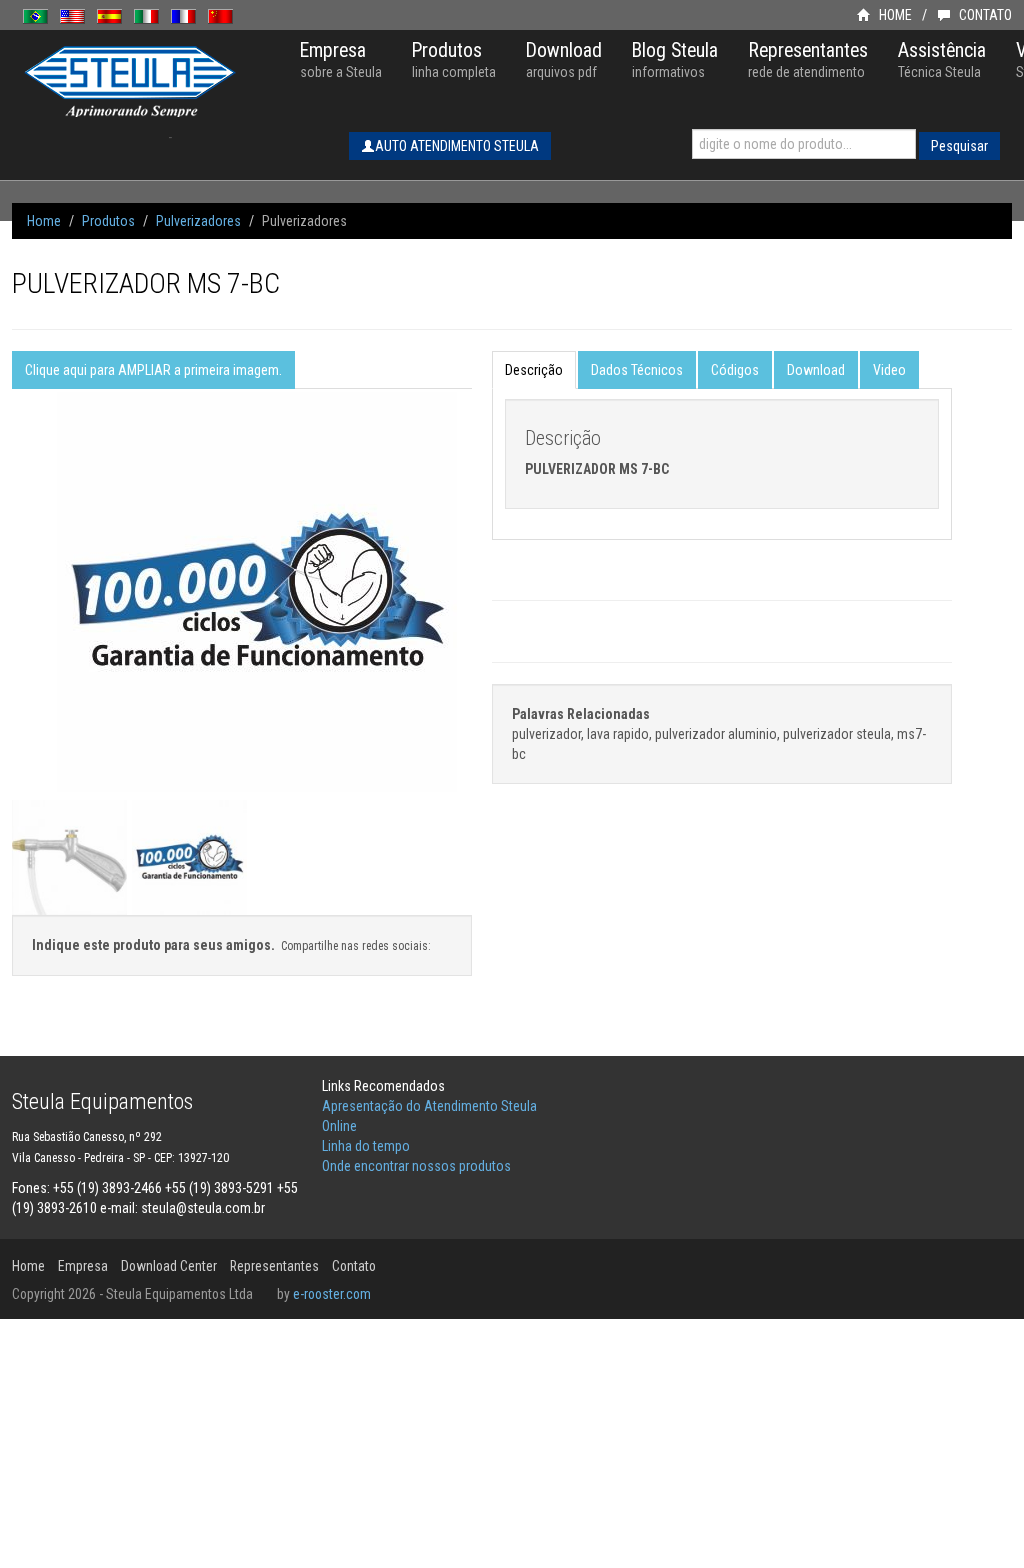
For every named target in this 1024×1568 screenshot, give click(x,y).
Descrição (534, 370)
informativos (675, 59)
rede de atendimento (808, 59)
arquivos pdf (564, 59)
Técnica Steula (942, 59)
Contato (354, 1266)
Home (44, 221)
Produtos (108, 221)
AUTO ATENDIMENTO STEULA (457, 146)
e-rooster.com (332, 1294)
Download (816, 370)
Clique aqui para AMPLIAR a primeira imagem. (153, 370)
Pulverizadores (198, 221)
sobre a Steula (341, 59)
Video (889, 370)
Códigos (735, 370)
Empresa (83, 1266)
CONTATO (984, 15)
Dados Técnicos (637, 370)
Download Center (169, 1266)
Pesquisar (959, 146)
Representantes (274, 1266)
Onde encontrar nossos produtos (416, 1166)
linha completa (454, 59)
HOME (894, 15)
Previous (22, 633)
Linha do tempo (366, 1146)
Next (462, 633)
